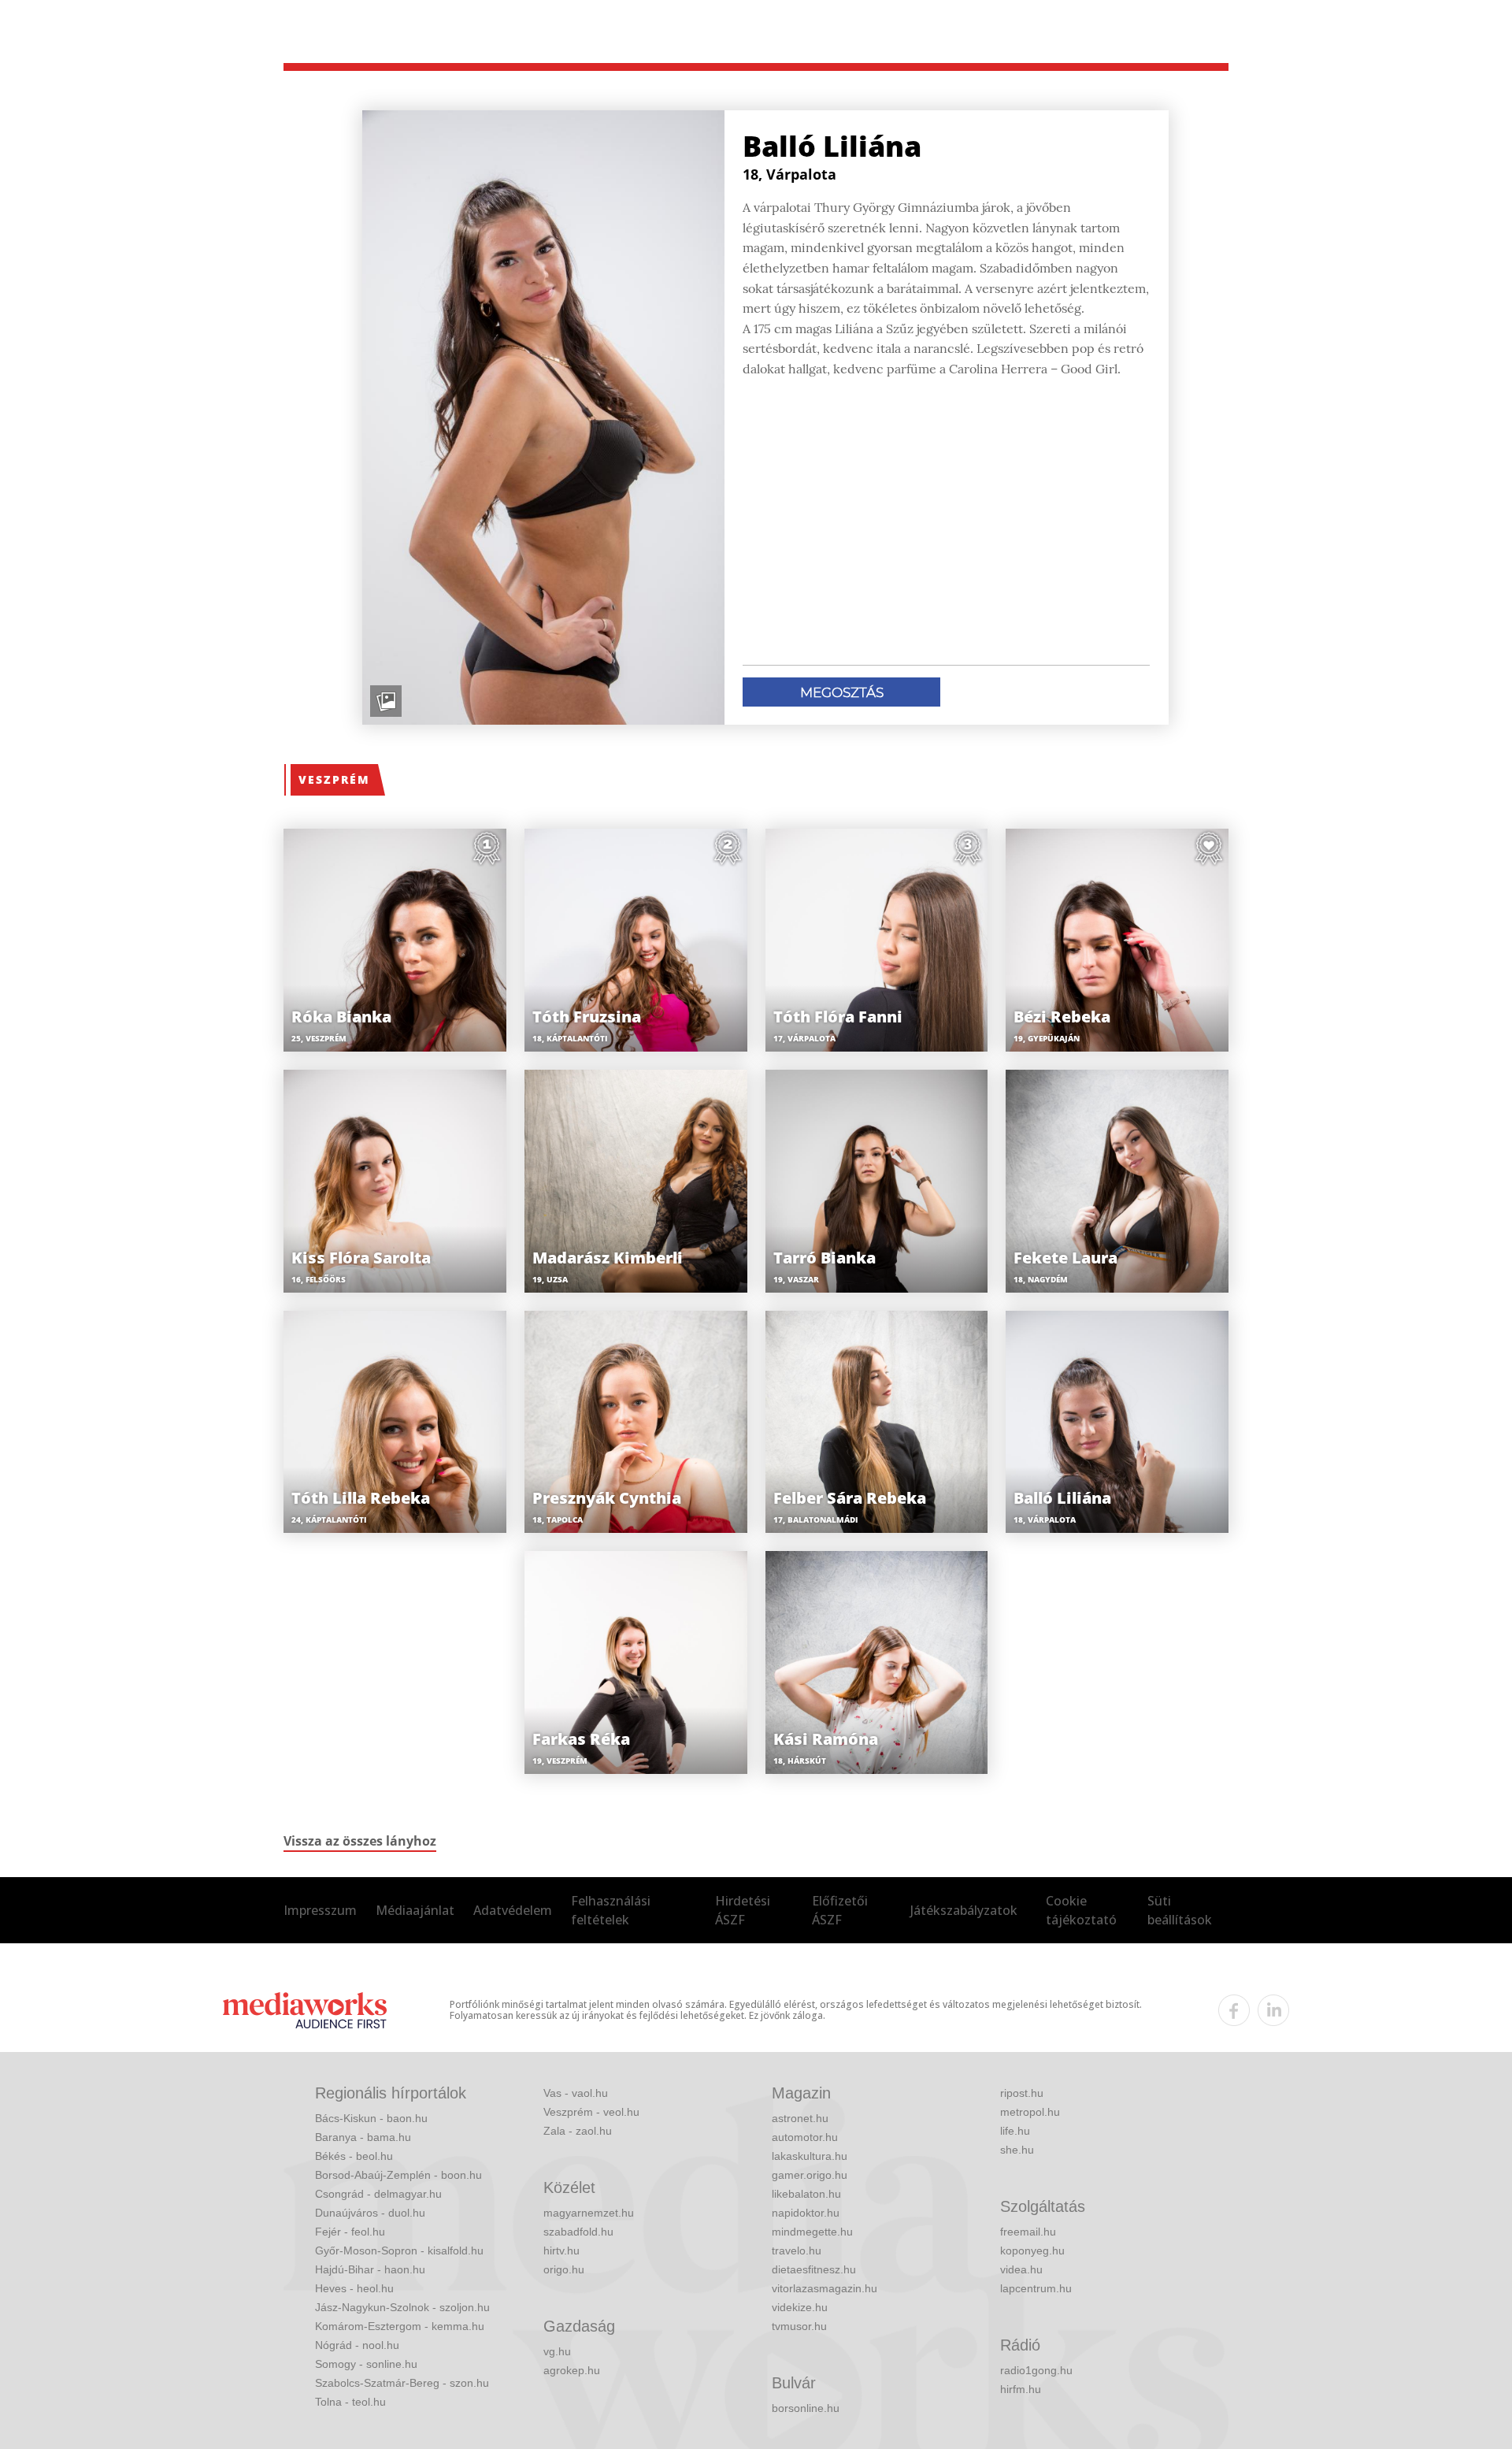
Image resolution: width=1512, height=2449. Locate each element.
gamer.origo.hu (810, 2175)
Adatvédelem (513, 1910)
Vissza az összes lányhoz (360, 1841)
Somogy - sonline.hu (366, 2364)
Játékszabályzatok (964, 1910)
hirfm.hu (1021, 2389)
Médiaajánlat (415, 1910)
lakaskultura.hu (810, 2156)
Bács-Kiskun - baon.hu (371, 2118)
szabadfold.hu (578, 2232)
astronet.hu (800, 2118)
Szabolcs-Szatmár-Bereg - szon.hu (402, 2383)
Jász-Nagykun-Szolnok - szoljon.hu (402, 2307)
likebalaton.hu (806, 2194)
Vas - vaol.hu (576, 2093)
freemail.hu (1028, 2232)
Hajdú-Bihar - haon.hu (370, 2269)
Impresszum (320, 1910)
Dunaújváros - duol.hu (370, 2213)
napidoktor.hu (806, 2213)
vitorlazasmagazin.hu (825, 2288)
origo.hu (564, 2269)
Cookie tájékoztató (1081, 1910)
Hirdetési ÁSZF (743, 1910)
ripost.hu (1022, 2093)
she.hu (1017, 2150)
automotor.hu (805, 2137)
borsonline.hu (806, 2408)
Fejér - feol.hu (350, 2232)
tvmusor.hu (799, 2326)
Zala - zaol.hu (578, 2131)
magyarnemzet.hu (589, 2213)
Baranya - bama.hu (363, 2137)
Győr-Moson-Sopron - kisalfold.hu (399, 2250)
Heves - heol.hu (354, 2288)
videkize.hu (800, 2307)
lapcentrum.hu (1036, 2288)
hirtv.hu (561, 2250)
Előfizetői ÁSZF (840, 1910)
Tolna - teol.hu (350, 2402)
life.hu (1015, 2131)
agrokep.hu (572, 2370)
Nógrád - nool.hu (357, 2345)
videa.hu (1021, 2269)
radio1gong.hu (1036, 2370)
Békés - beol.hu (354, 2156)
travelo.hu (797, 2250)
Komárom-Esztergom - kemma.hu (400, 2326)
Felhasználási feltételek (611, 1910)
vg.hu (557, 2351)
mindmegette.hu (812, 2232)
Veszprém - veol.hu (591, 2112)
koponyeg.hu (1032, 2250)
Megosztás (842, 692)
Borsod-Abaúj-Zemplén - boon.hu (398, 2175)
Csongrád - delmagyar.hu (378, 2194)
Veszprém (334, 779)
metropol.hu (1030, 2112)
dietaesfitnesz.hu (814, 2269)
